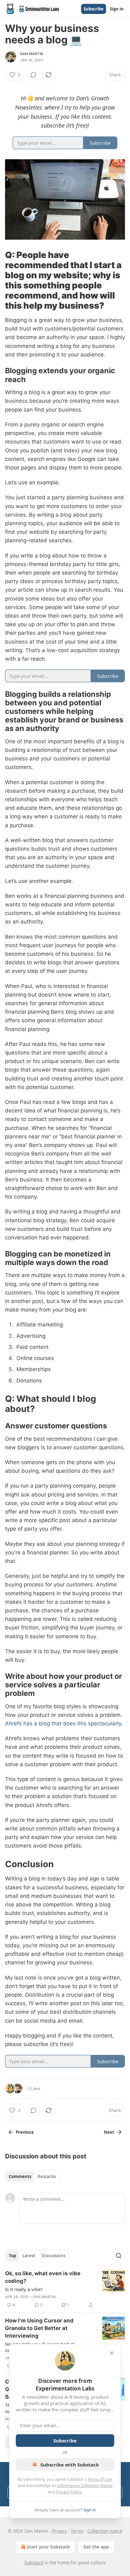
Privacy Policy (69, 2492)
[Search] (119, 2256)
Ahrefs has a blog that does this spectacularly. (64, 1723)
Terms (77, 2531)
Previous (25, 2132)
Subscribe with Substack (70, 2465)
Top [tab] (12, 2256)
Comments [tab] (20, 2176)
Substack (34, 2563)
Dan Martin (32, 54)
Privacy (59, 2531)
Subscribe (94, 9)
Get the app (96, 2547)
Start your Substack (48, 2547)
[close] (112, 2353)
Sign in (117, 9)
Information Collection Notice (85, 2485)
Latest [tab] (29, 2256)
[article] (65, 2289)
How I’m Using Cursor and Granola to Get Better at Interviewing (39, 2328)
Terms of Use (100, 2479)
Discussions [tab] (53, 2256)
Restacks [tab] (47, 2176)
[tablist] (32, 2176)
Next (109, 2132)
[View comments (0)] (33, 75)
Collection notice (105, 2531)
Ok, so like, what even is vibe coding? (43, 2277)
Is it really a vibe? (24, 2289)
